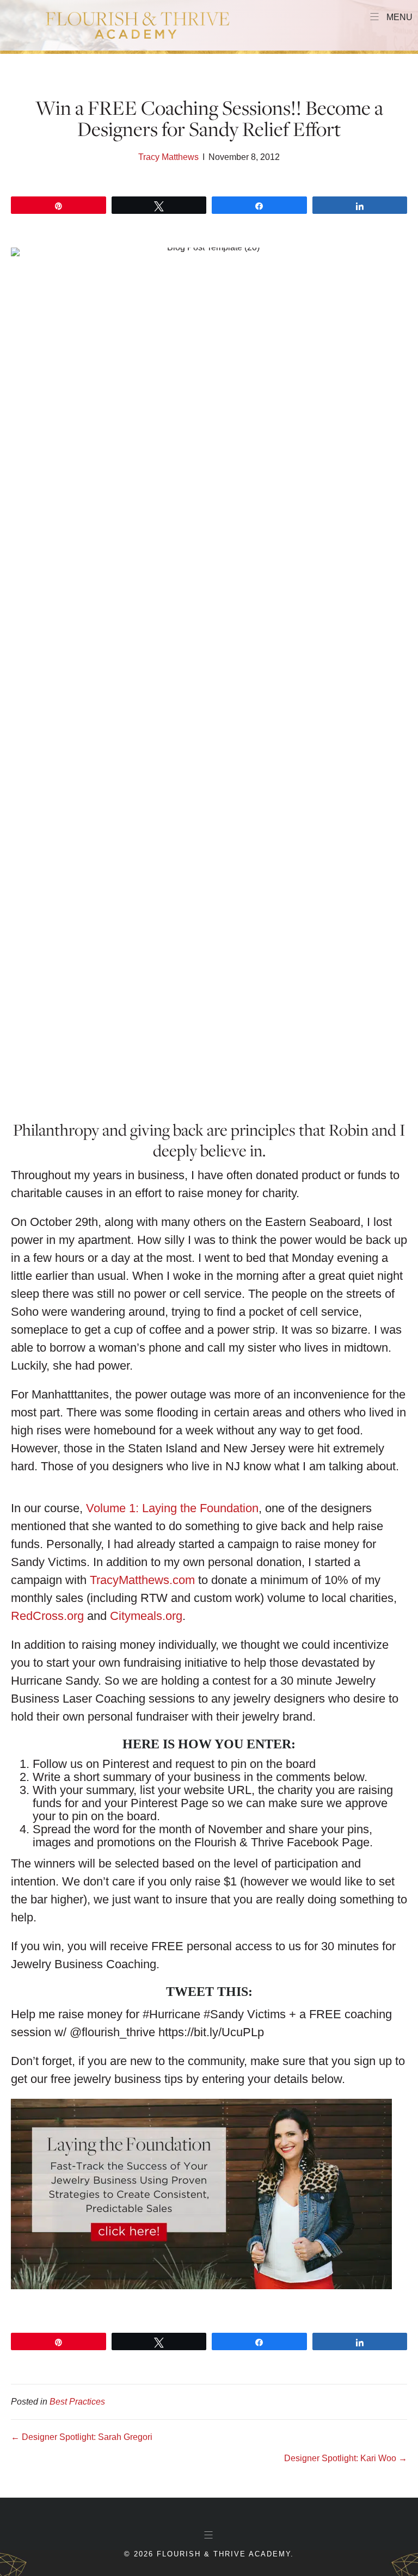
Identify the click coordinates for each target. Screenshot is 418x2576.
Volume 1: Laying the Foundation (172, 1508)
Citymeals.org (146, 1616)
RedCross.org (47, 1616)
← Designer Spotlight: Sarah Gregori (82, 2437)
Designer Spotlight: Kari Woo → (346, 2458)
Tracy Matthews (168, 157)
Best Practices (77, 2402)
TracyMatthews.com (142, 1580)
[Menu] (209, 2535)
